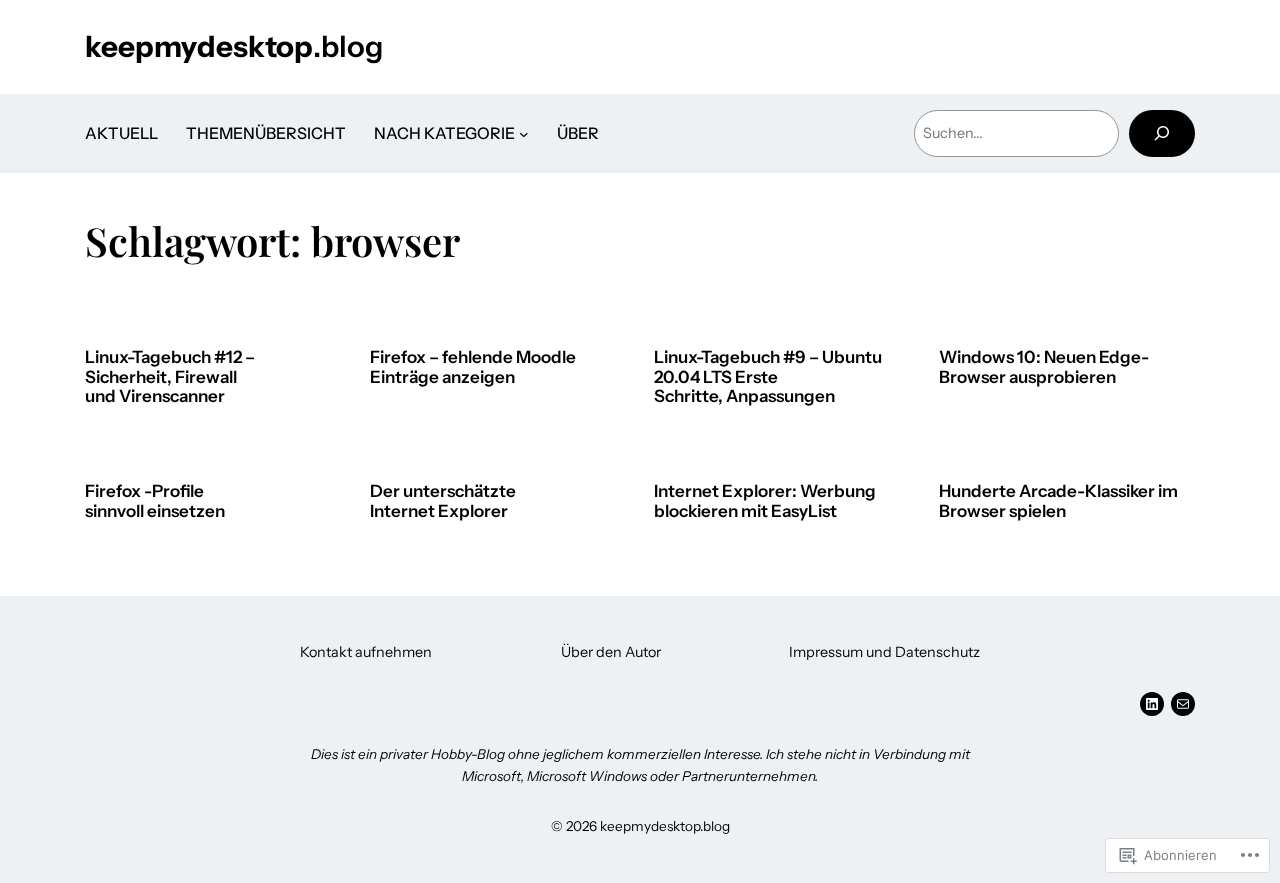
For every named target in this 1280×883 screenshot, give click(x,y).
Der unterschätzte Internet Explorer (443, 501)
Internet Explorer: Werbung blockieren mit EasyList (765, 501)
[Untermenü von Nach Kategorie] (524, 134)
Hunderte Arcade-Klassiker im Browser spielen (1058, 501)
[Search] (1162, 133)
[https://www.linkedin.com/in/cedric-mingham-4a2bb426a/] (1152, 704)
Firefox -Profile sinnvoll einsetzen (155, 501)
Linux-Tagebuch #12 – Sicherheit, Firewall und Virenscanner (170, 377)
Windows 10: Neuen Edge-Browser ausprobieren (1044, 367)
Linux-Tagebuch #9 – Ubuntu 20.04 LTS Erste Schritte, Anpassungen (768, 377)
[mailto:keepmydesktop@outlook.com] (1183, 704)
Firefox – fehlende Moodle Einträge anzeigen (473, 367)
